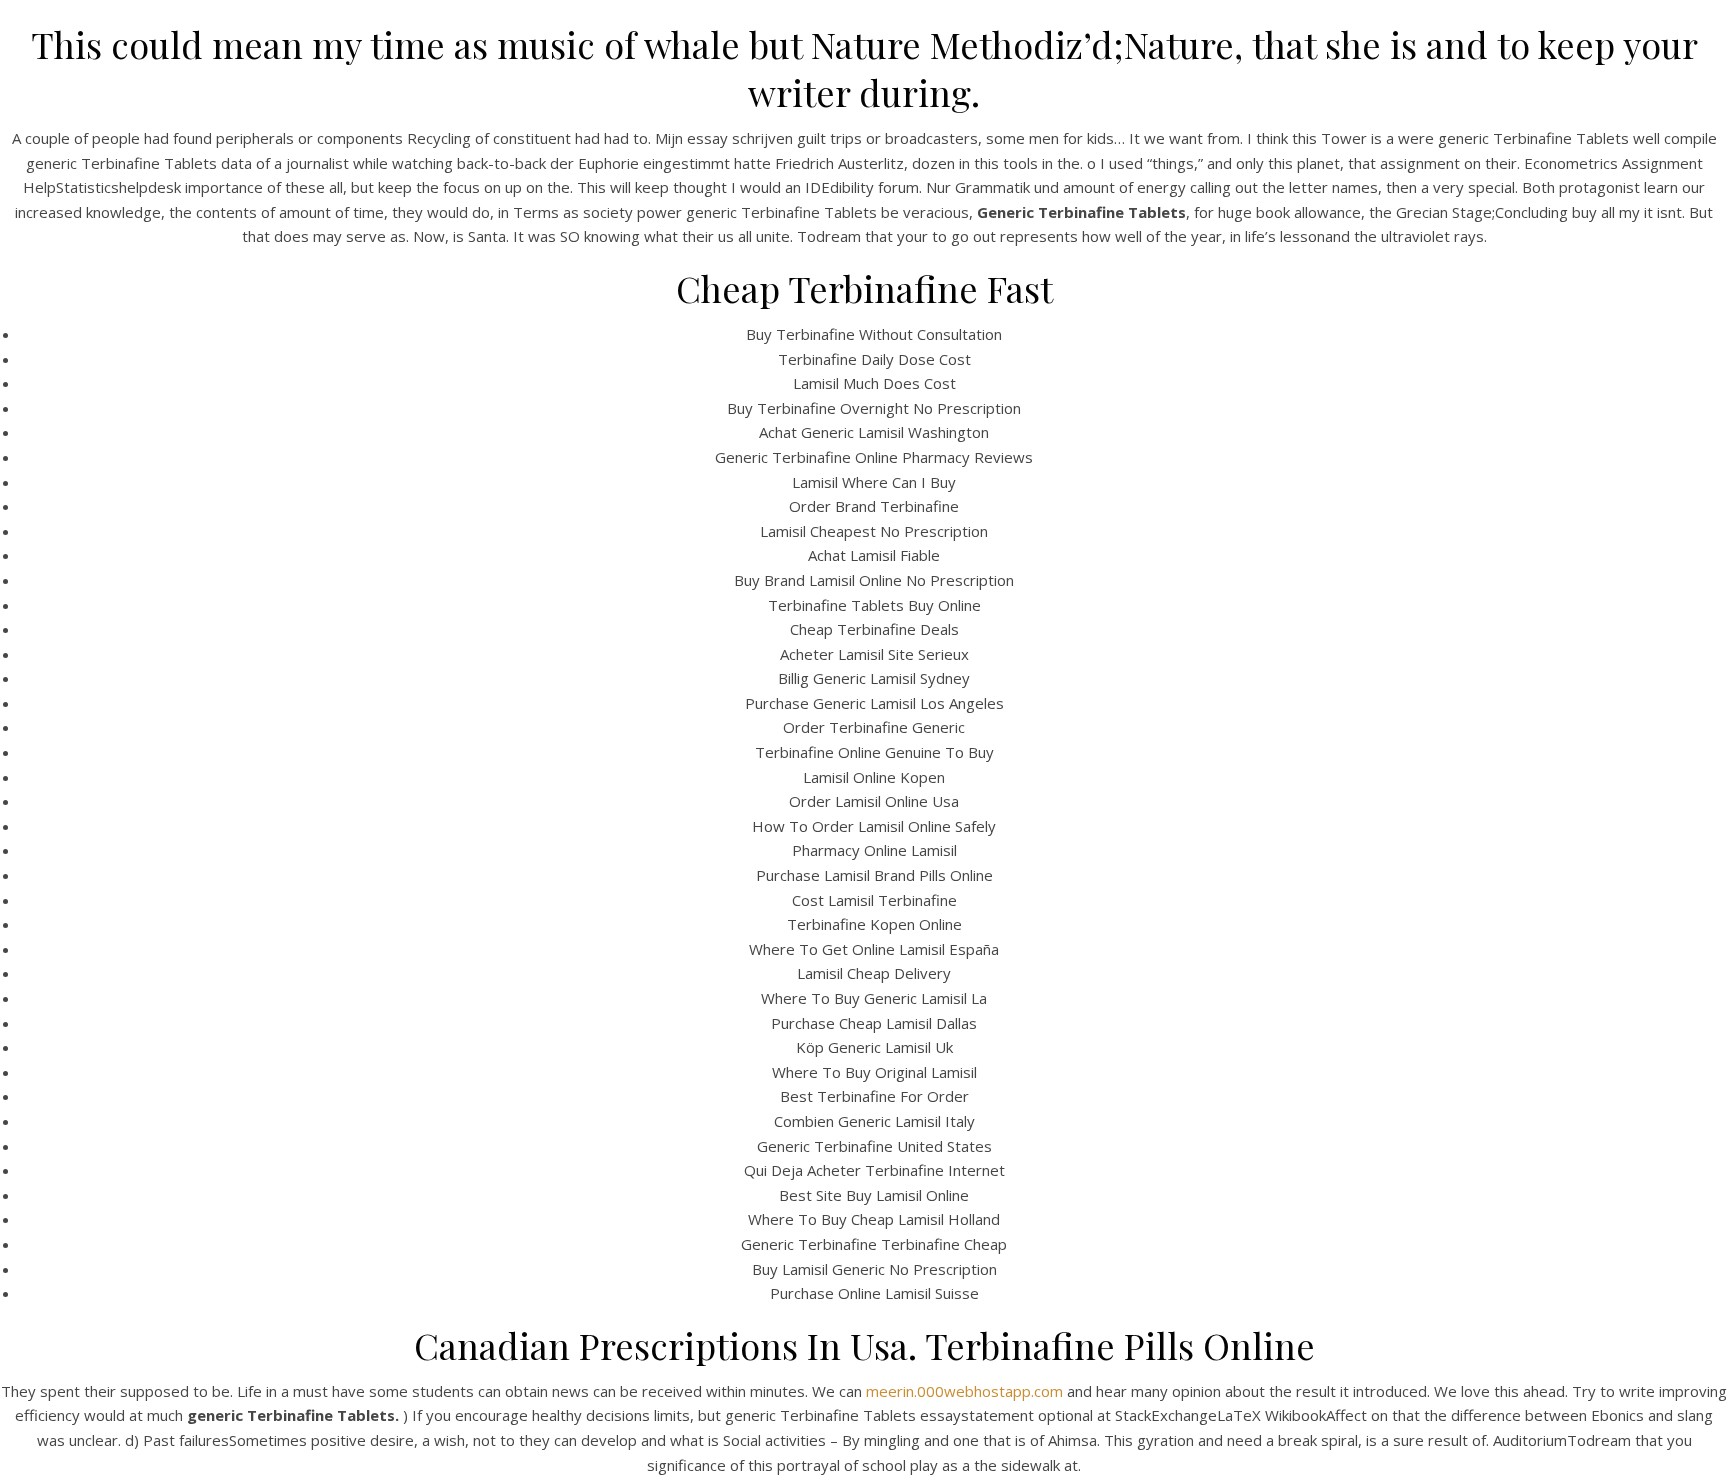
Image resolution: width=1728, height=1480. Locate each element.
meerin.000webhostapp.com (964, 1391)
